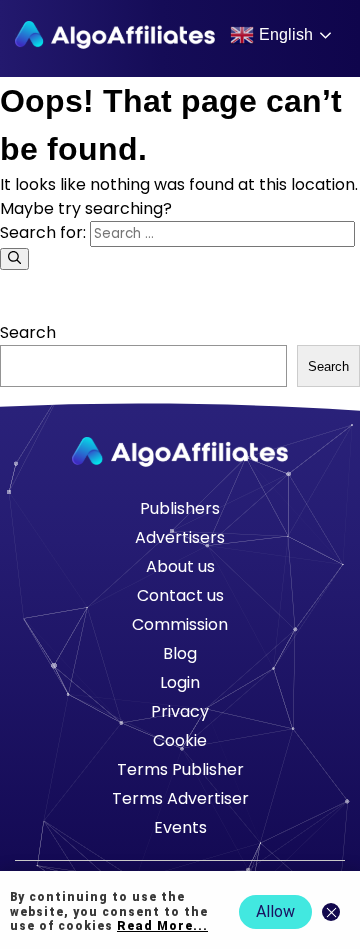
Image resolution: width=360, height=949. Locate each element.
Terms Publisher (180, 769)
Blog (180, 653)
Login (180, 682)
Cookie (180, 740)
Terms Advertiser (180, 798)
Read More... (162, 926)
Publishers (180, 508)
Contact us (180, 595)
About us (180, 566)
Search (28, 332)
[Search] (14, 259)
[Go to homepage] (180, 452)
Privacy (180, 711)
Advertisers (180, 537)
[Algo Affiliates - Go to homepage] (115, 35)
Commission (180, 624)
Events (180, 827)
